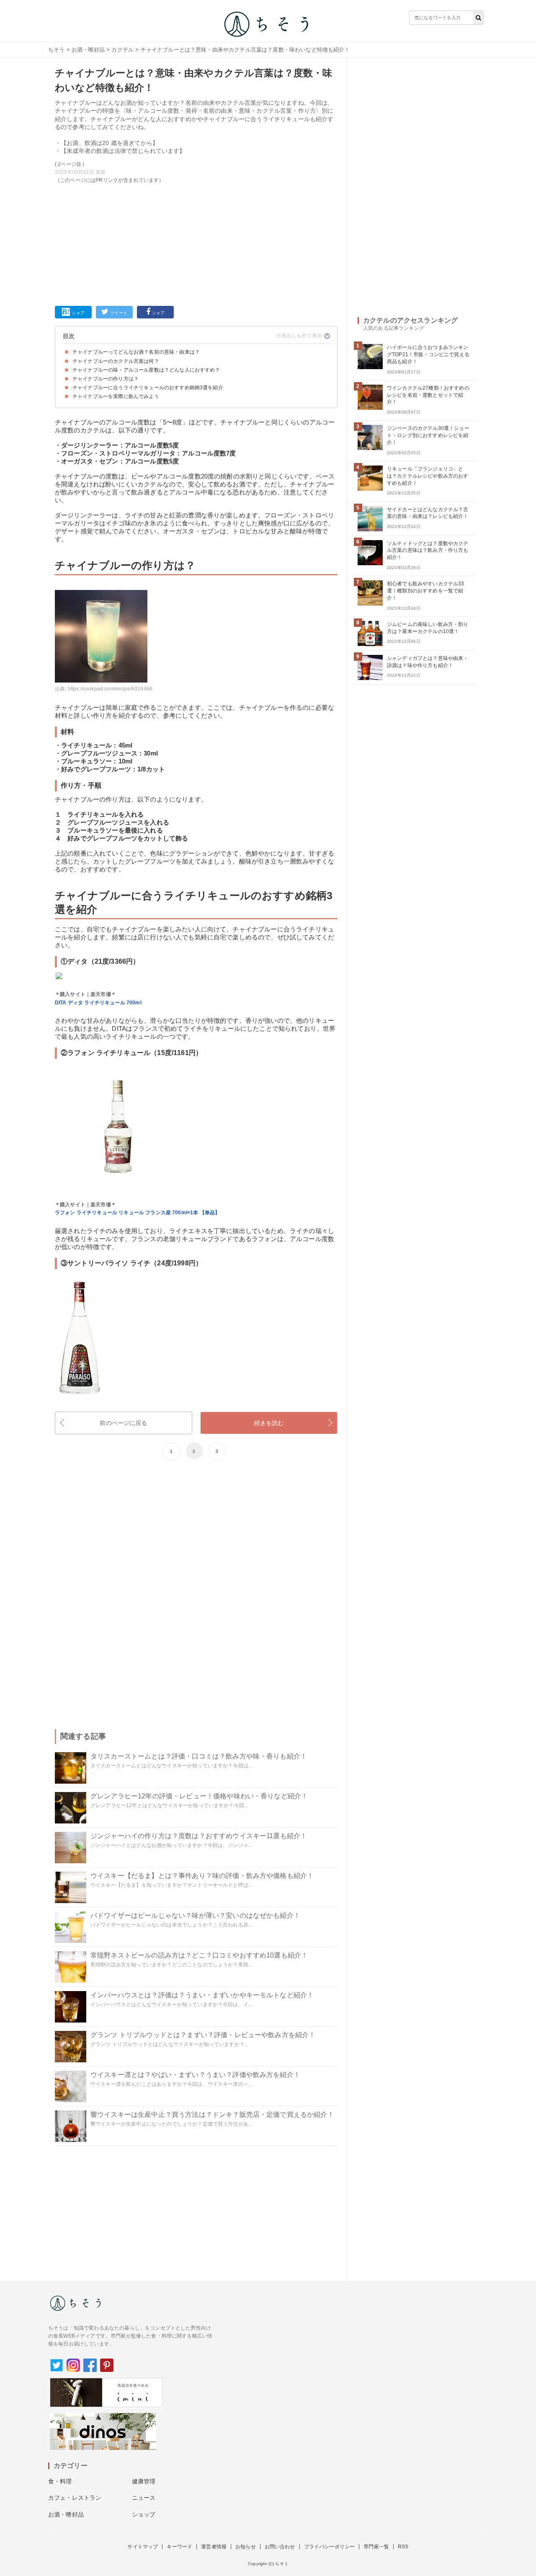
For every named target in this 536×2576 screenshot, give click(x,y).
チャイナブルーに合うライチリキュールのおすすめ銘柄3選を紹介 (148, 388)
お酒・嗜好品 (88, 50)
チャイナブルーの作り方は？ (106, 379)
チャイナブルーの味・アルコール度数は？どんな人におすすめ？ (146, 370)
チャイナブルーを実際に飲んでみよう (116, 396)
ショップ (144, 2514)
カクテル (122, 50)
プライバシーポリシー (330, 2547)
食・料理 (60, 2481)
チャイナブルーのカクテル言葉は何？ (116, 361)
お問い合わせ (280, 2547)
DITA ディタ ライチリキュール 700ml (98, 1003)
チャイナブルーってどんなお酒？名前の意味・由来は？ (136, 352)
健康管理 (144, 2481)
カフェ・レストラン (75, 2498)
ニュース (144, 2498)
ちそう (56, 50)
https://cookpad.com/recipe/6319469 (110, 689)
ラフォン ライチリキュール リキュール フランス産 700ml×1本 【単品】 (137, 1213)
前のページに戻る (123, 1423)
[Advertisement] (196, 243)
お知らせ (246, 2547)
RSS (403, 2547)
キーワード (179, 2547)
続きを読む (269, 1423)
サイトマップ (143, 2547)
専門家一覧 (376, 2547)
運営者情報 (214, 2547)
